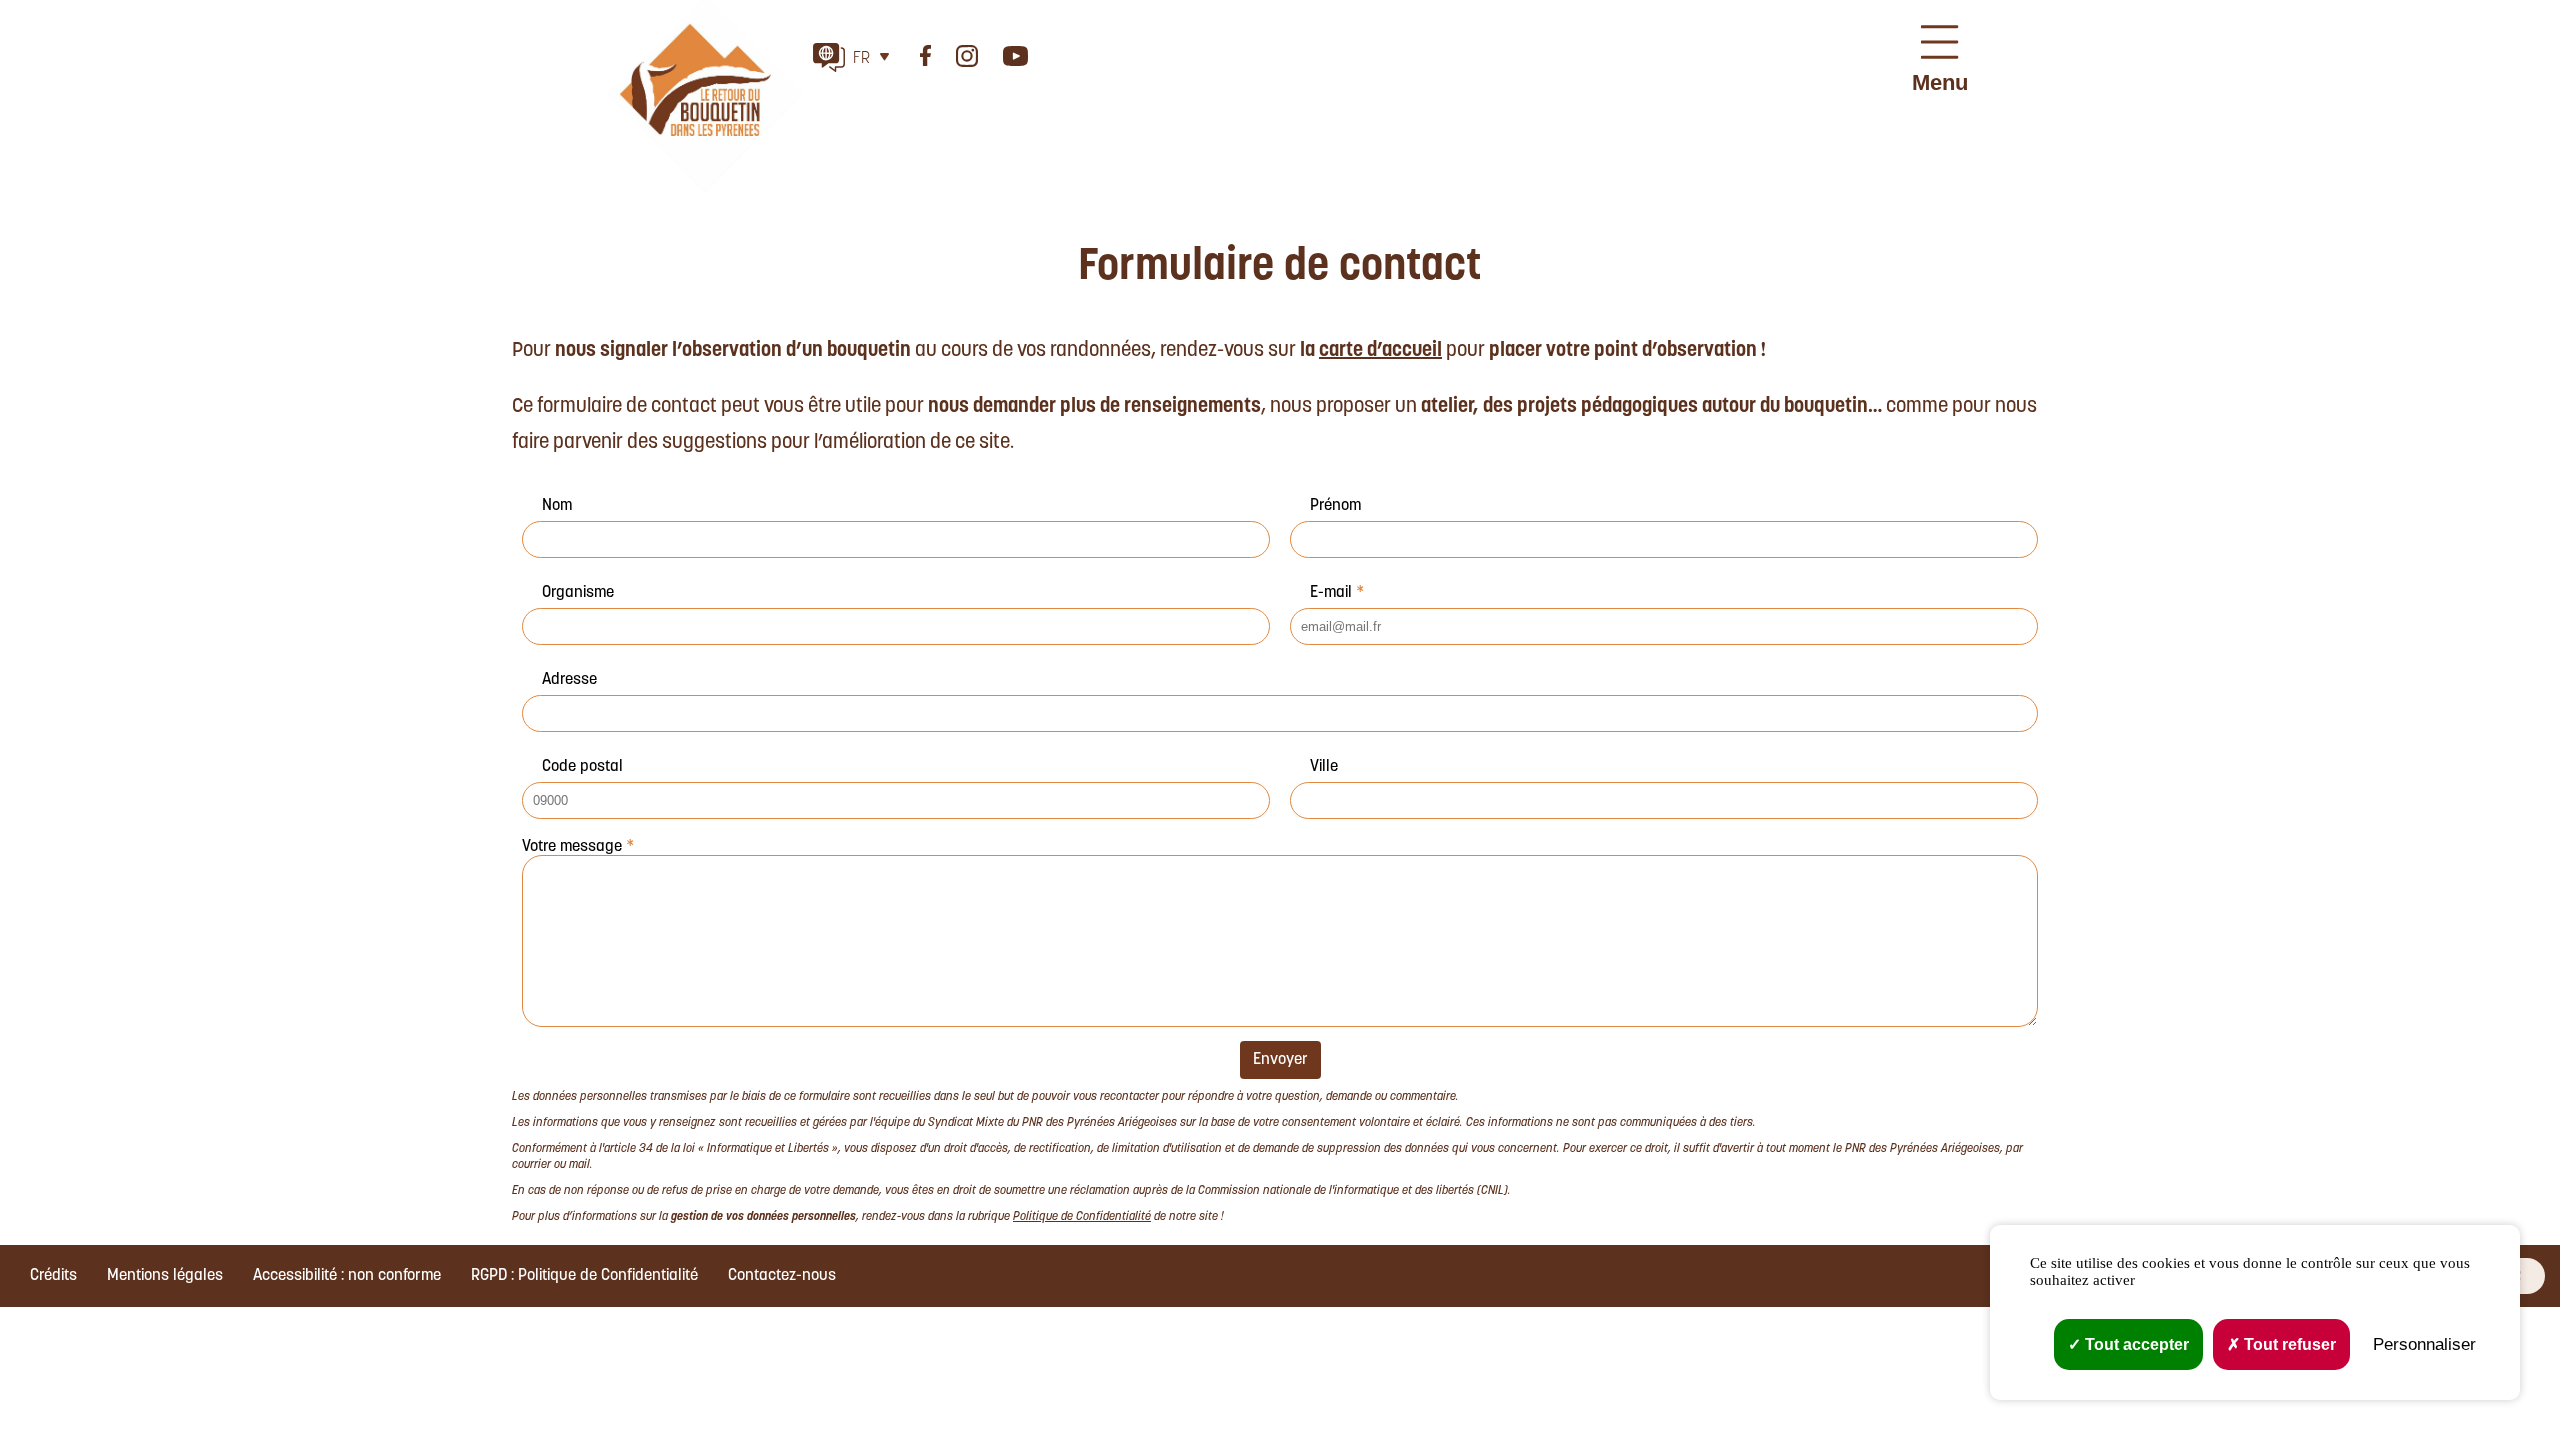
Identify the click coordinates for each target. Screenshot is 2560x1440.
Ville (1324, 767)
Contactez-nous (782, 1276)
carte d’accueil (1380, 351)
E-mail (1337, 593)
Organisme (578, 593)
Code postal (582, 767)
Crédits (53, 1276)
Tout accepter (2135, 1344)
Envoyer (1280, 1060)
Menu (1940, 82)
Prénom (1335, 506)
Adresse (569, 680)
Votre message (578, 847)
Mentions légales (165, 1276)
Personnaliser (2424, 1344)
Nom (557, 506)
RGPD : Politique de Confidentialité (584, 1276)
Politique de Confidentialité (1082, 1217)
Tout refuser (2288, 1344)
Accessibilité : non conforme (347, 1276)
